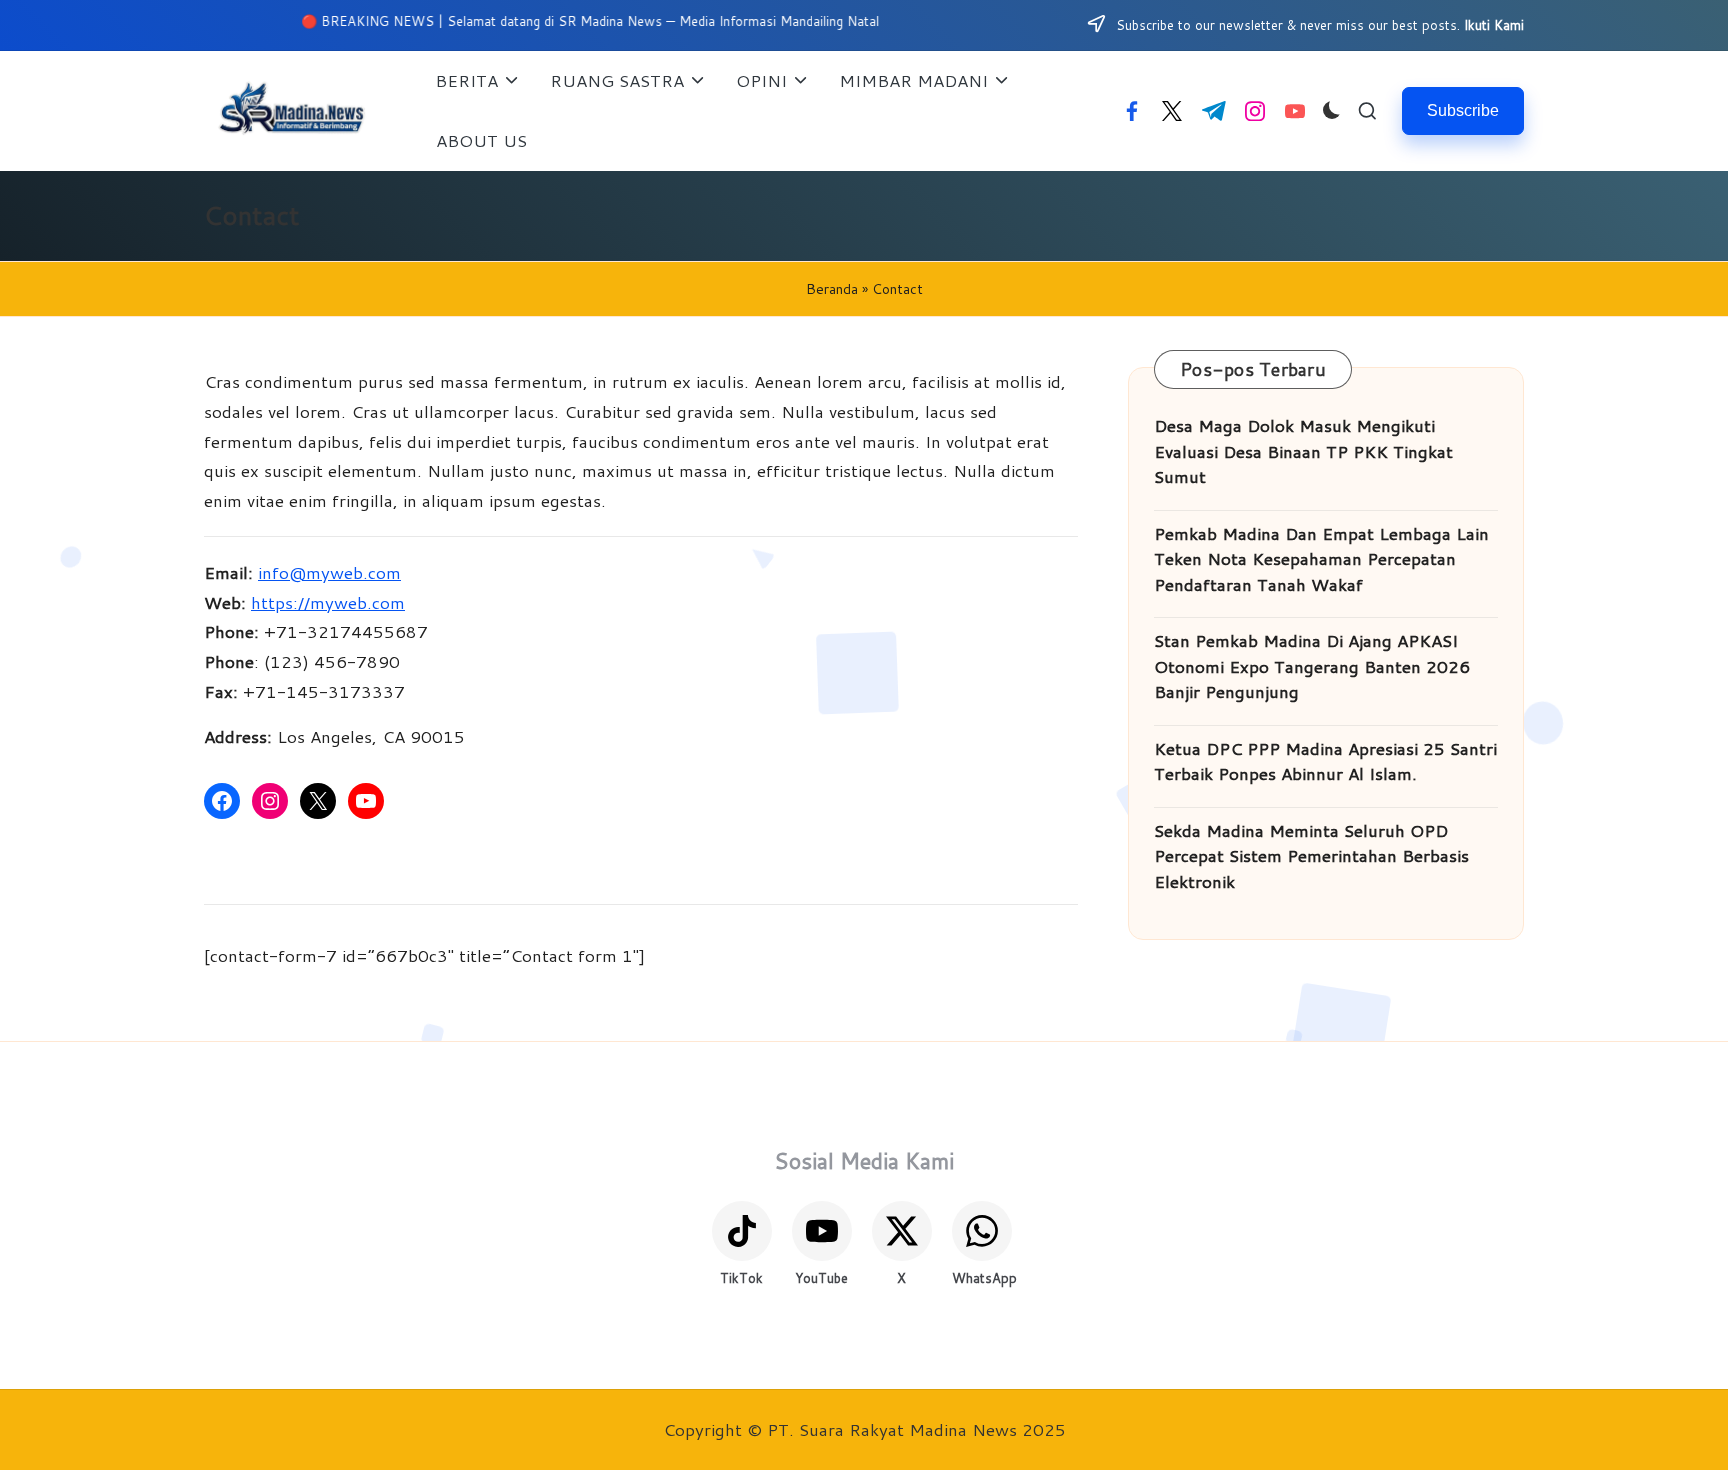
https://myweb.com (328, 602)
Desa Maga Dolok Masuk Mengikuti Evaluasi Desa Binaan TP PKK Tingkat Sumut (1303, 450)
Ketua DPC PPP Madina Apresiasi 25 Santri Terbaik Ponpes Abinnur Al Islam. (1325, 761)
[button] (1463, 110)
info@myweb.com (329, 572)
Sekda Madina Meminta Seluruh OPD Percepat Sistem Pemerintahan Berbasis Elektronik (1311, 855)
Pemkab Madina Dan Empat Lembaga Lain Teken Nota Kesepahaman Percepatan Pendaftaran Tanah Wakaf (1321, 558)
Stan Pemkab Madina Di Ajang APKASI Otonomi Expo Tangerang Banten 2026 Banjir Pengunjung (1312, 665)
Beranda (832, 289)
